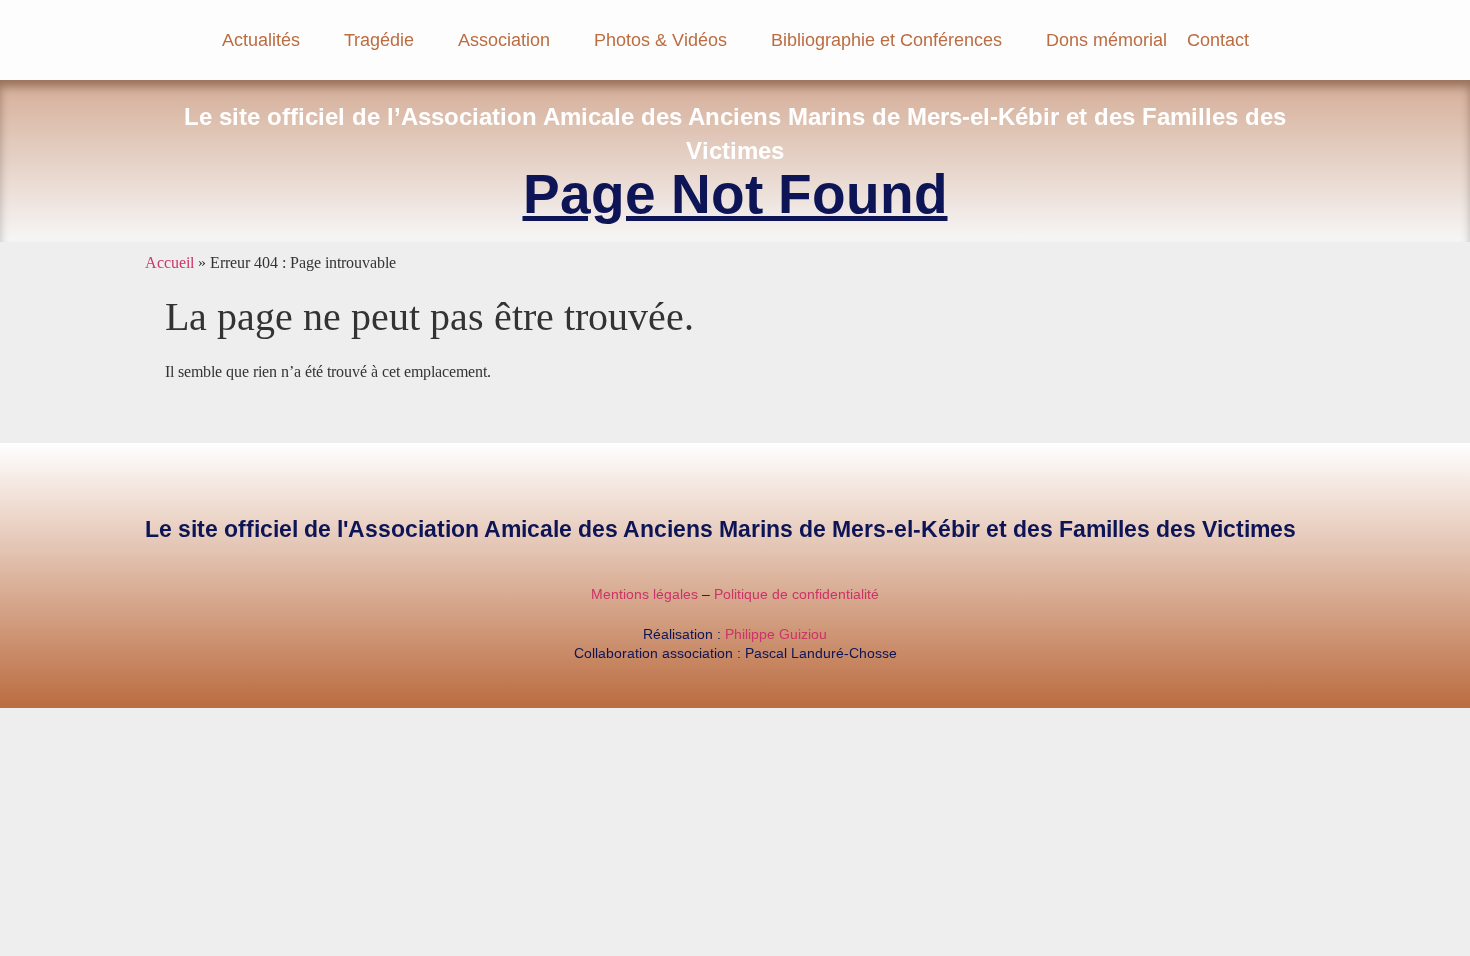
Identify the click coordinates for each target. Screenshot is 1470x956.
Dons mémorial (1106, 40)
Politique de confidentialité (796, 594)
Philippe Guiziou (776, 634)
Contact (1218, 40)
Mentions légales (644, 594)
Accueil (169, 262)
